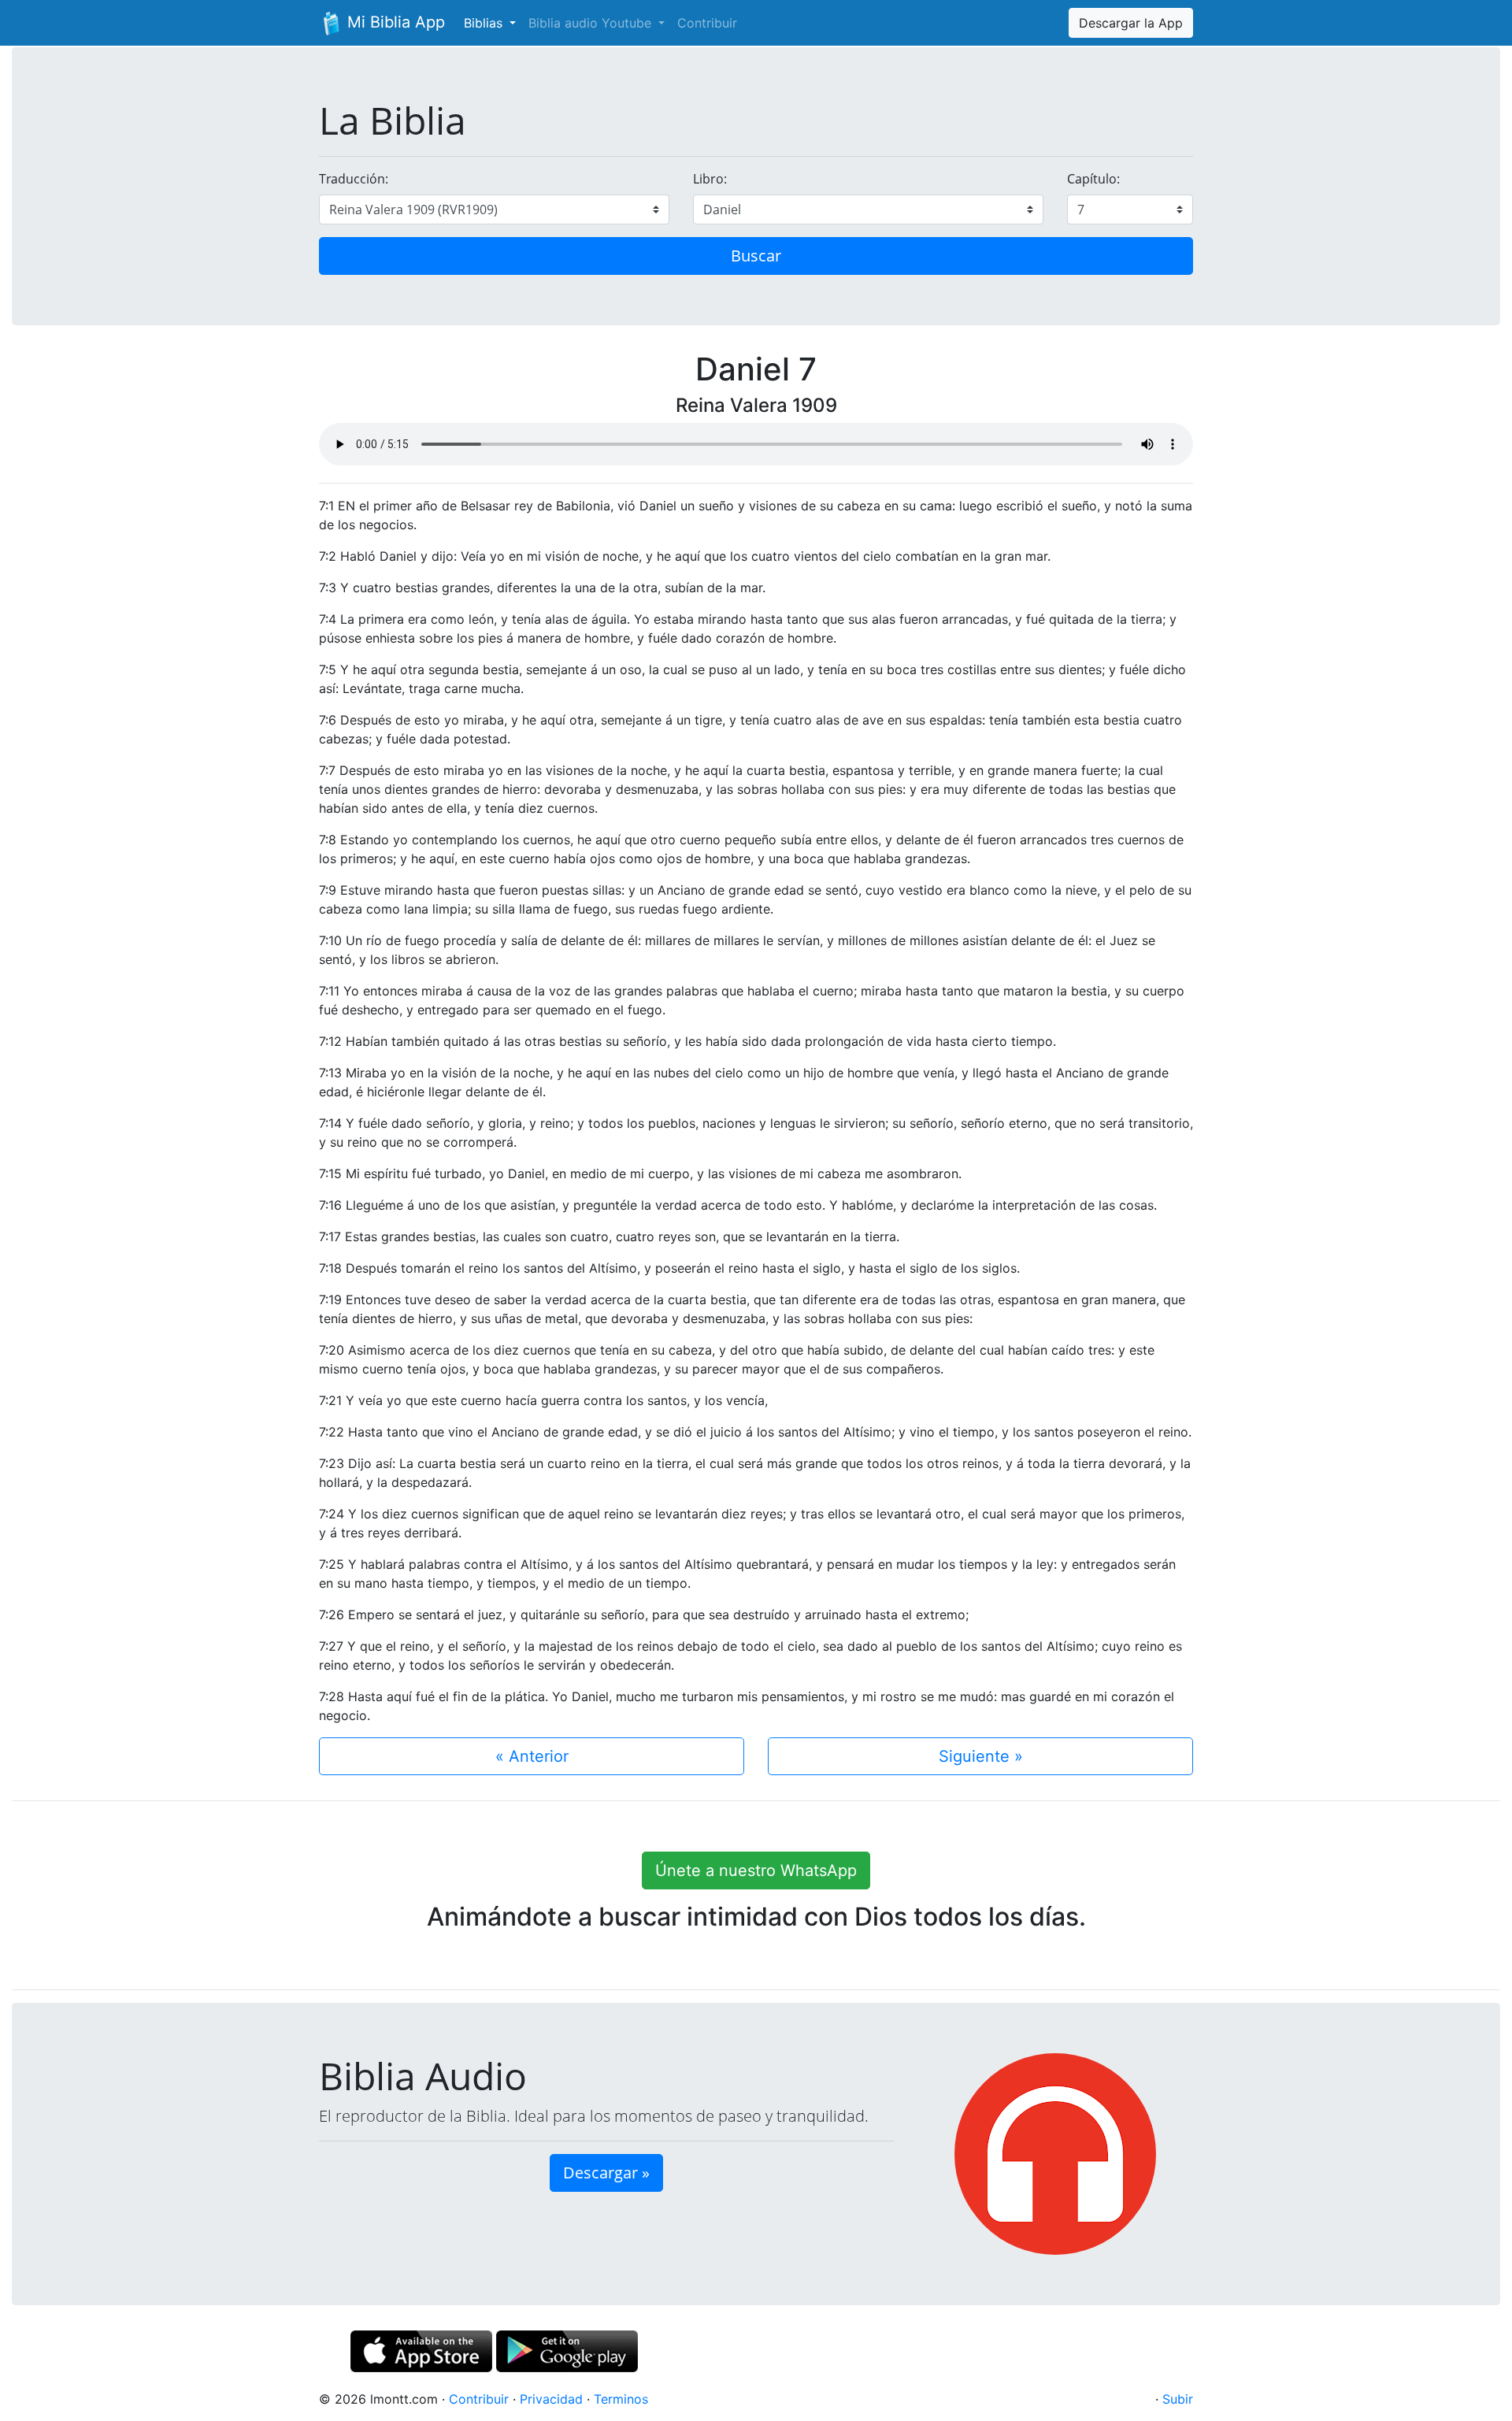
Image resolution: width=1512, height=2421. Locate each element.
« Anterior (532, 1756)
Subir (1178, 2399)
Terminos (621, 2399)
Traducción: (354, 179)
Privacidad (551, 2399)
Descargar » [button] (606, 2173)
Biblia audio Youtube (592, 23)
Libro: (710, 179)
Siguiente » (981, 1756)
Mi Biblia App (394, 22)
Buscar (756, 256)
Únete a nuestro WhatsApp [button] (756, 1870)
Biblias (485, 23)
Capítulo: (1093, 179)
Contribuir (707, 23)
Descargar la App (1131, 23)
